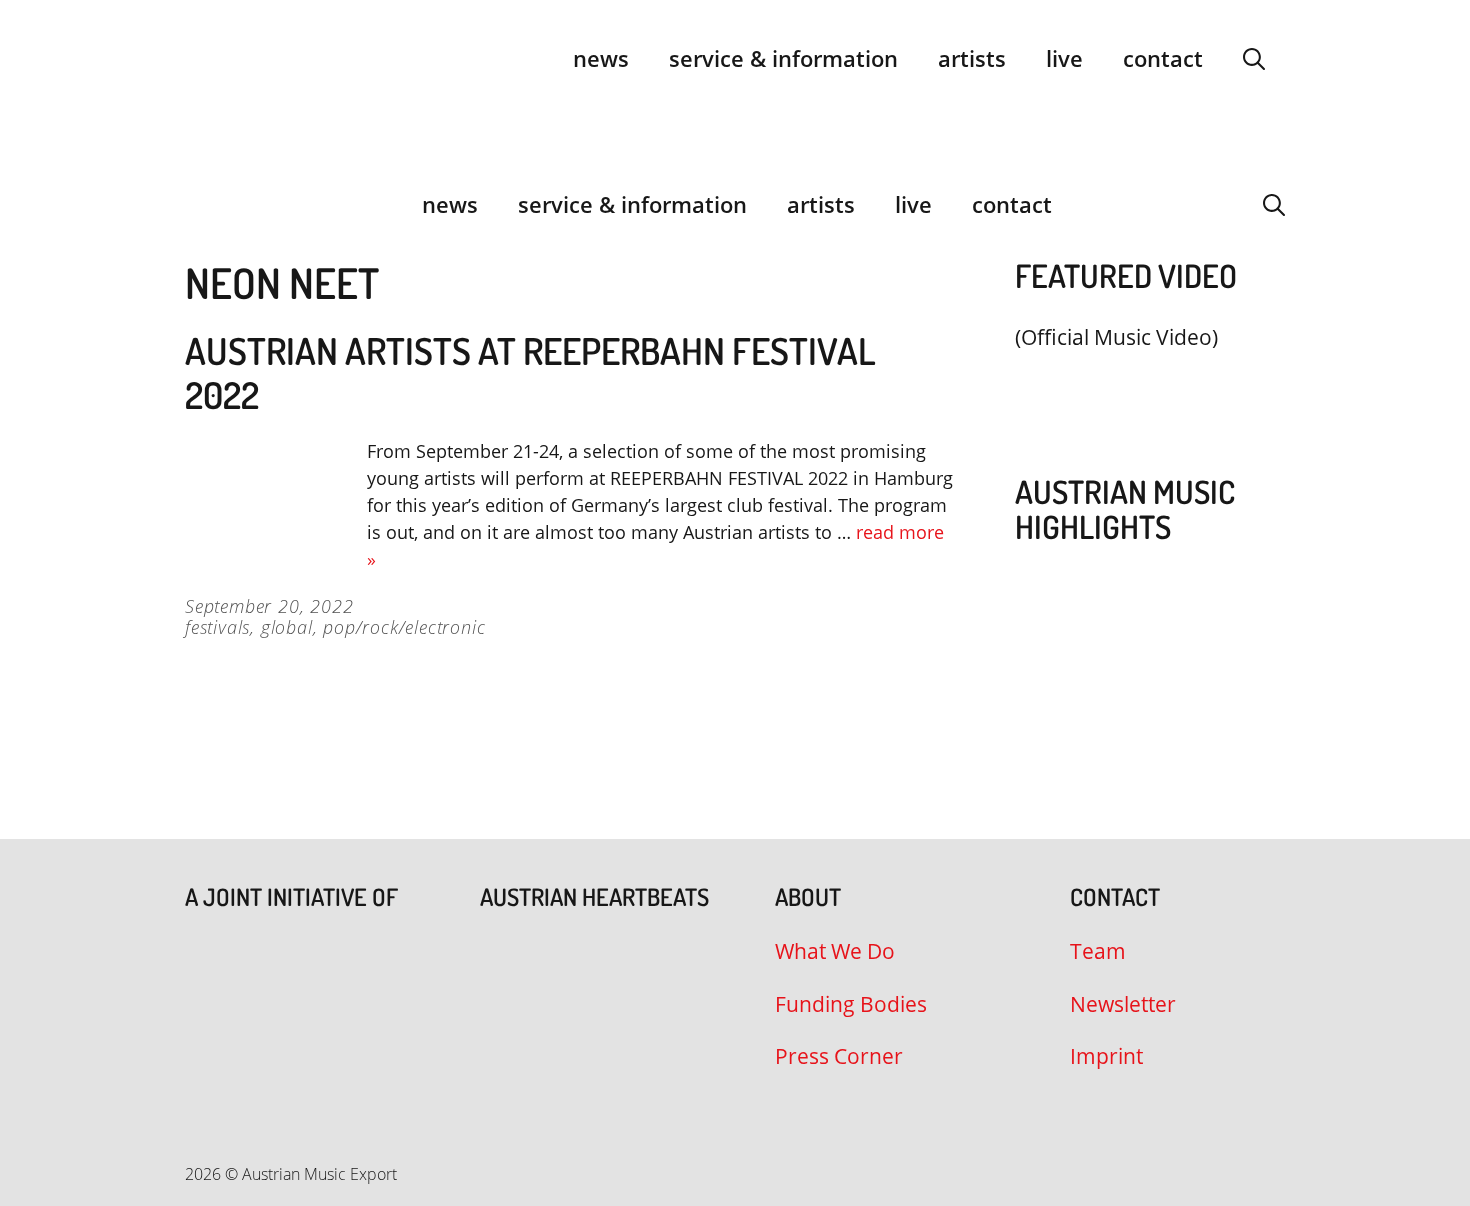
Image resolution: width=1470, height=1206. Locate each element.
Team (1098, 951)
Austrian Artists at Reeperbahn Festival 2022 (530, 372)
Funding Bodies (851, 1004)
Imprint (1106, 1056)
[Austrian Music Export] (198, 204)
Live (1064, 58)
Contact (1163, 58)
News (601, 58)
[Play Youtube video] (1140, 384)
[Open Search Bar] (1254, 58)
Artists (972, 58)
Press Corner (839, 1056)
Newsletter (1123, 1004)
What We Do (835, 951)
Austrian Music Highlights (1125, 509)
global (287, 627)
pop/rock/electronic (404, 627)
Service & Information (783, 58)
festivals (217, 627)
